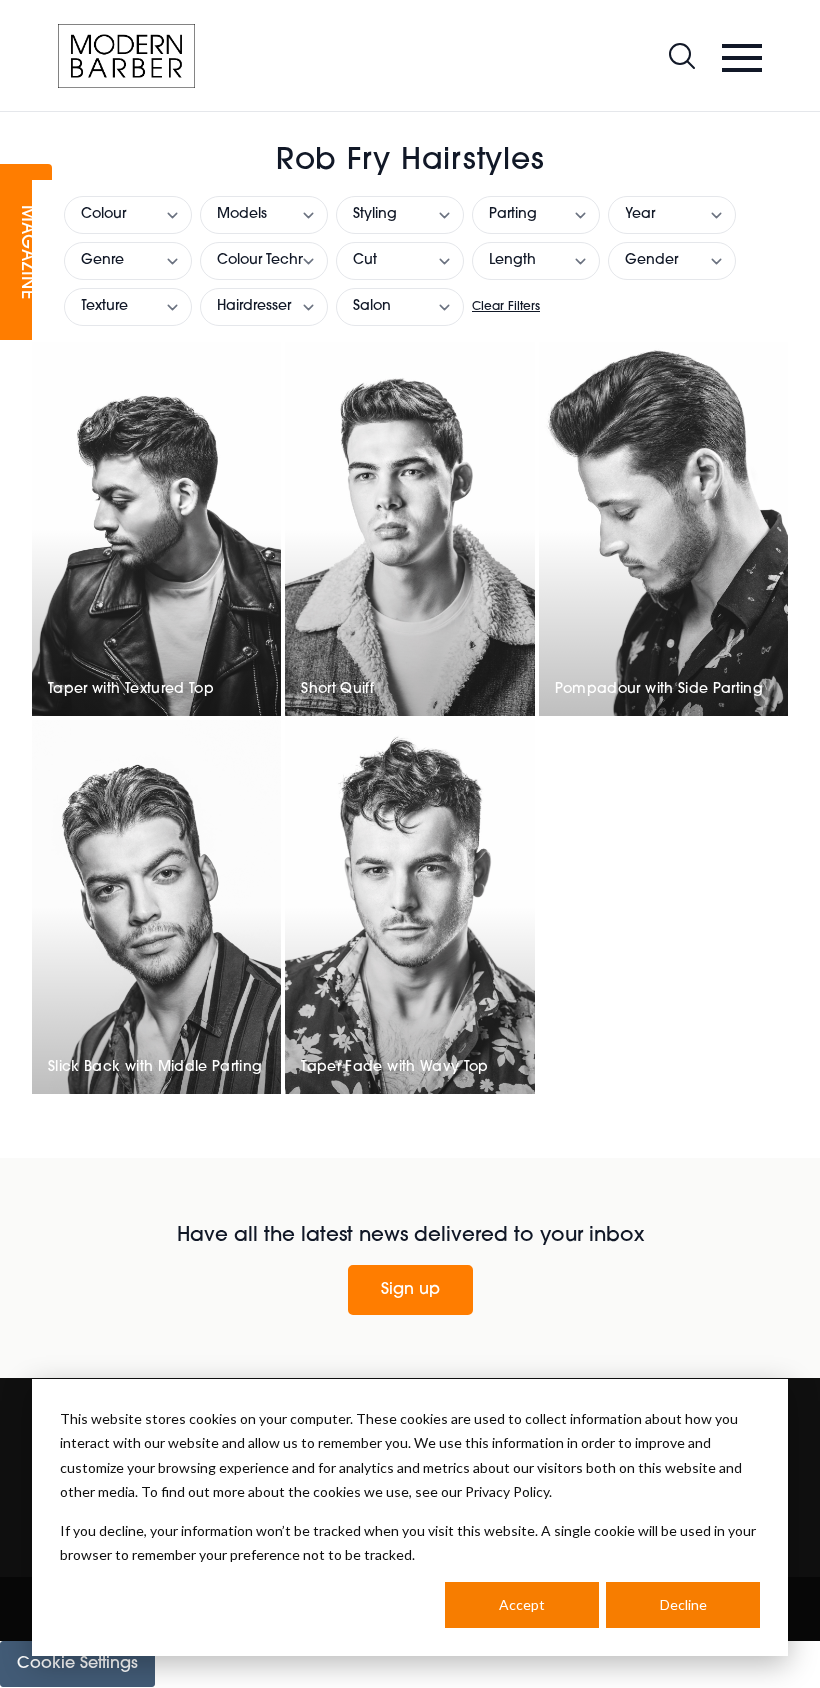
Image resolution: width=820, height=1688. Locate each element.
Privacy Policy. (508, 1491)
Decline (683, 1604)
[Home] (126, 56)
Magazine (26, 252)
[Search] (682, 56)
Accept (522, 1604)
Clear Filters (506, 307)
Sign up (410, 1290)
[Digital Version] (16, 124)
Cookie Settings (77, 1664)
